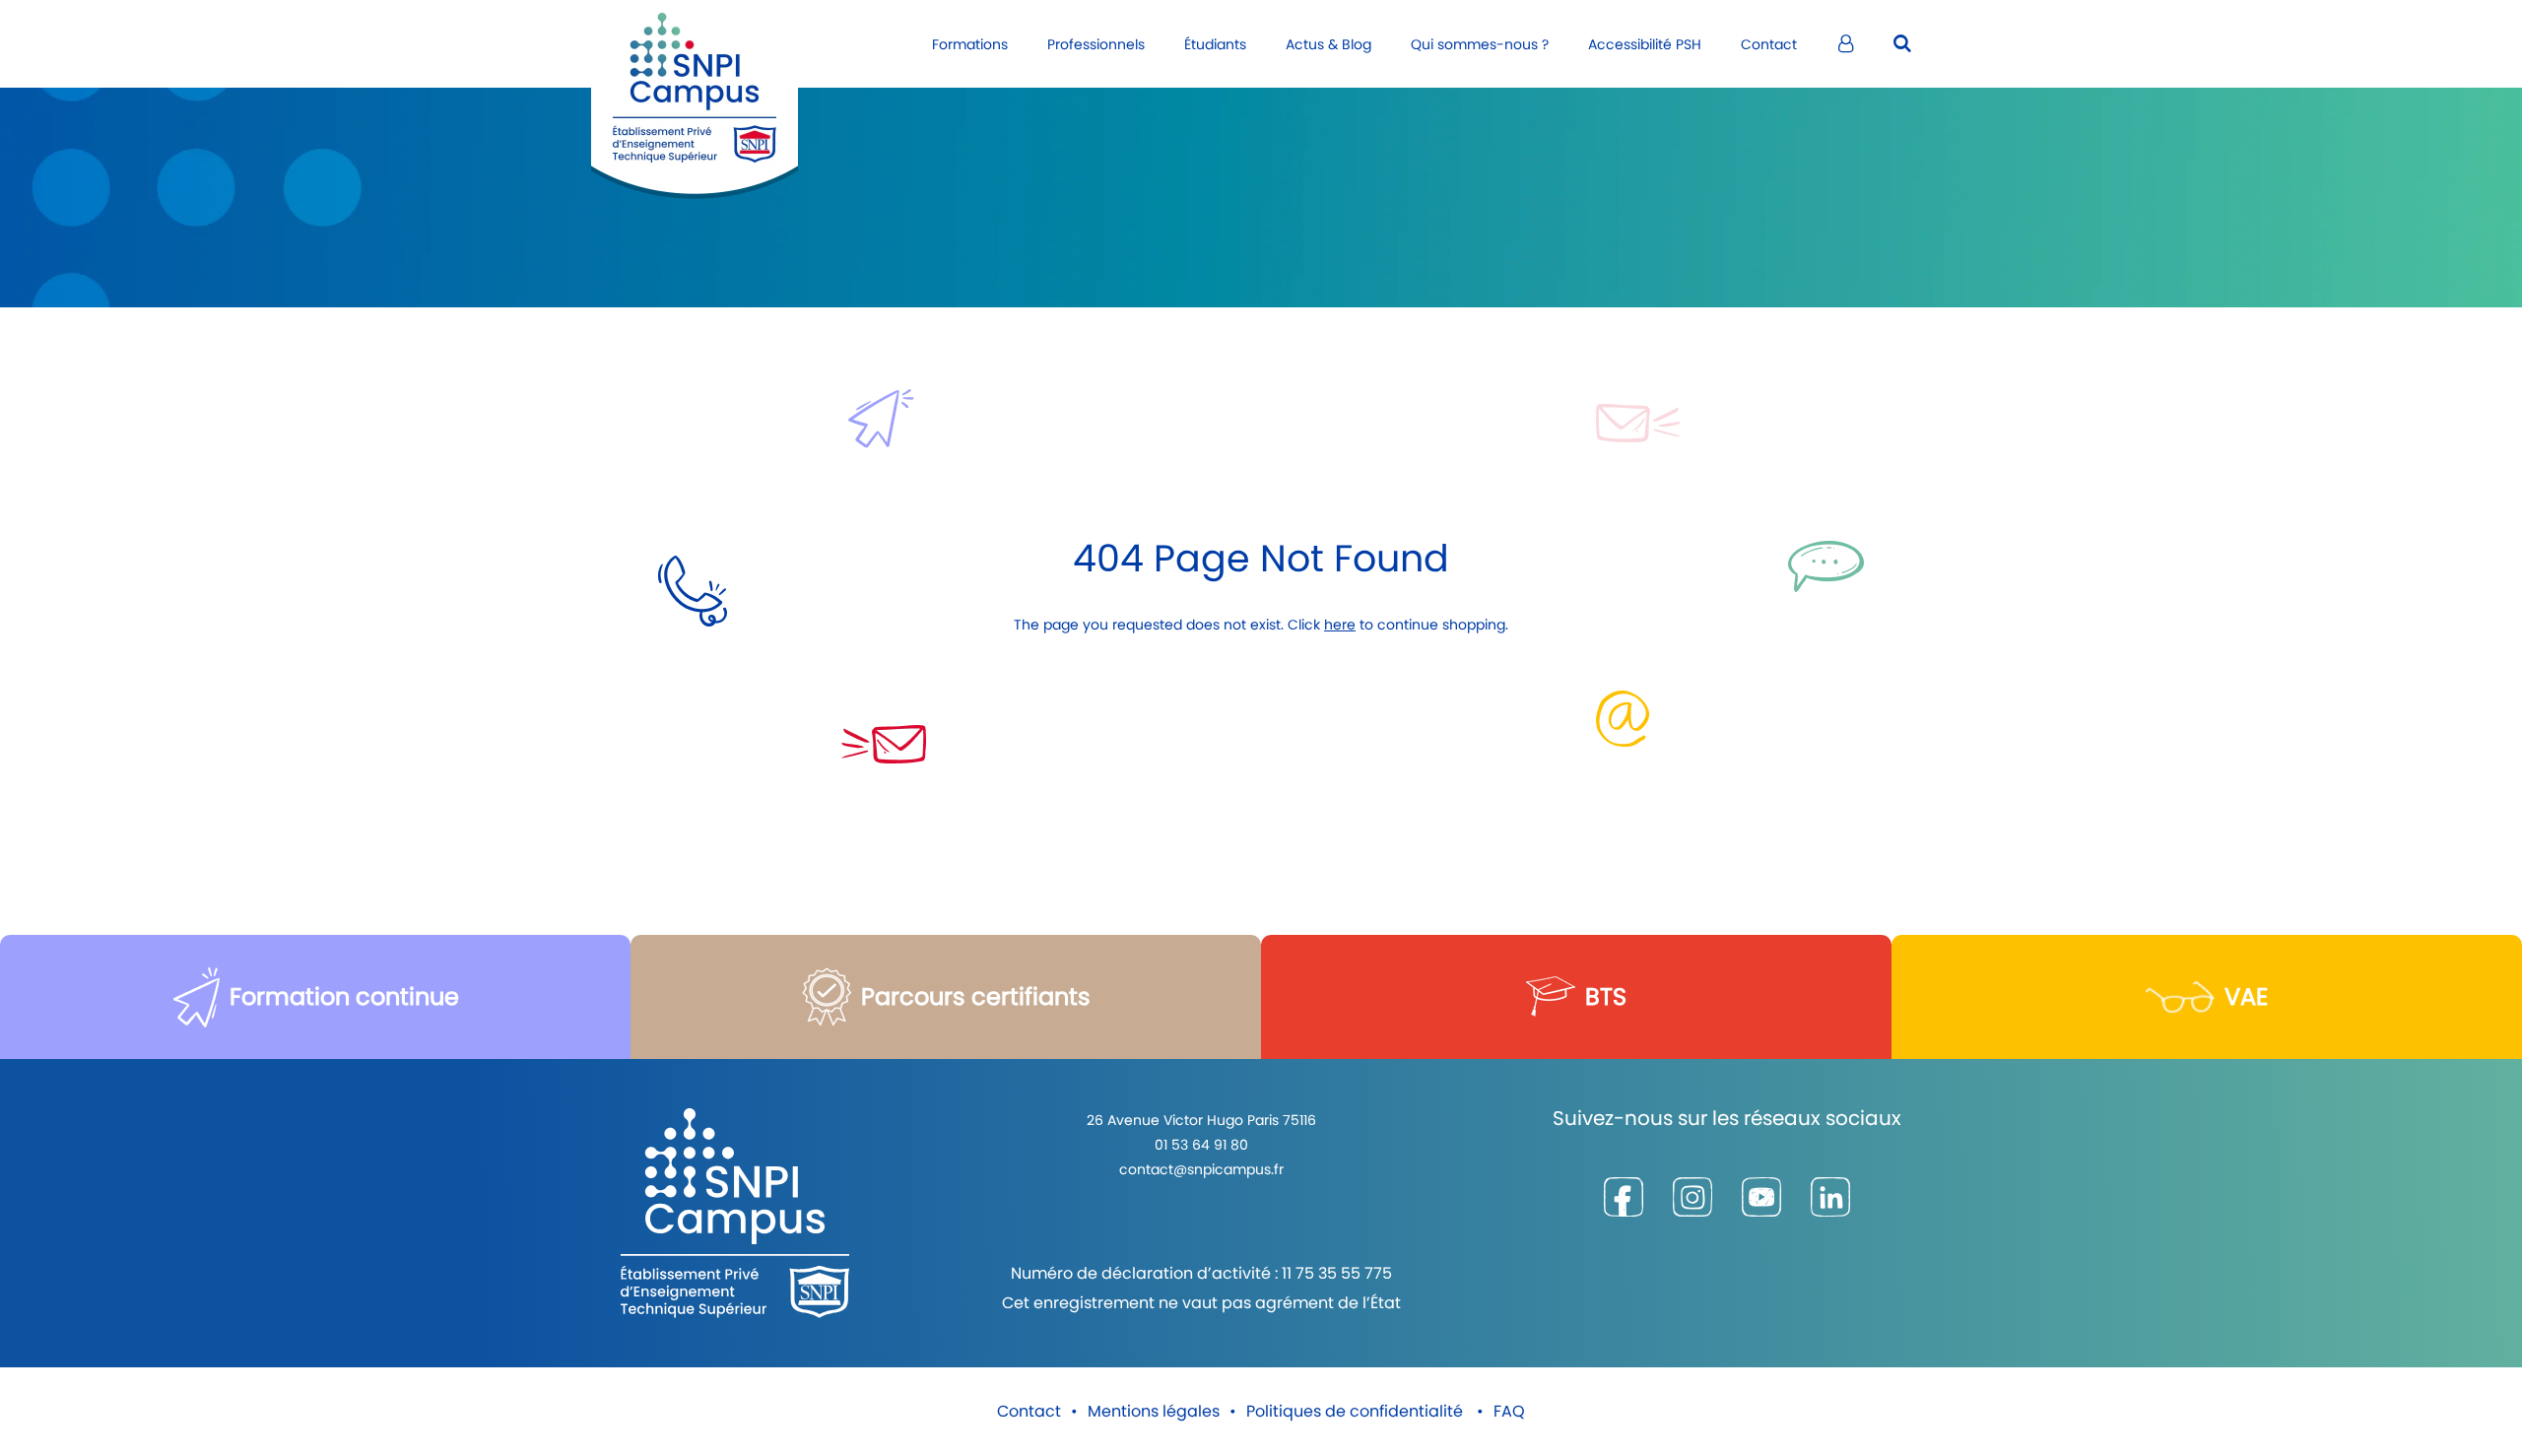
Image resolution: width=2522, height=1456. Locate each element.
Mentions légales (1154, 1411)
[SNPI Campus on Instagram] (1692, 1197)
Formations (970, 44)
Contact (1769, 44)
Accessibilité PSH (1645, 44)
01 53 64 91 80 (1201, 1145)
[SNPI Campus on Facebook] (1624, 1197)
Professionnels (1096, 44)
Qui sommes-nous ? (1480, 44)
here (1340, 625)
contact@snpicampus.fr (1201, 1169)
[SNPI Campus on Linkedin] (1830, 1197)
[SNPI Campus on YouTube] (1761, 1197)
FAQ (1509, 1411)
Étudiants (1215, 44)
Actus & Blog (1328, 44)
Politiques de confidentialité (1357, 1411)
